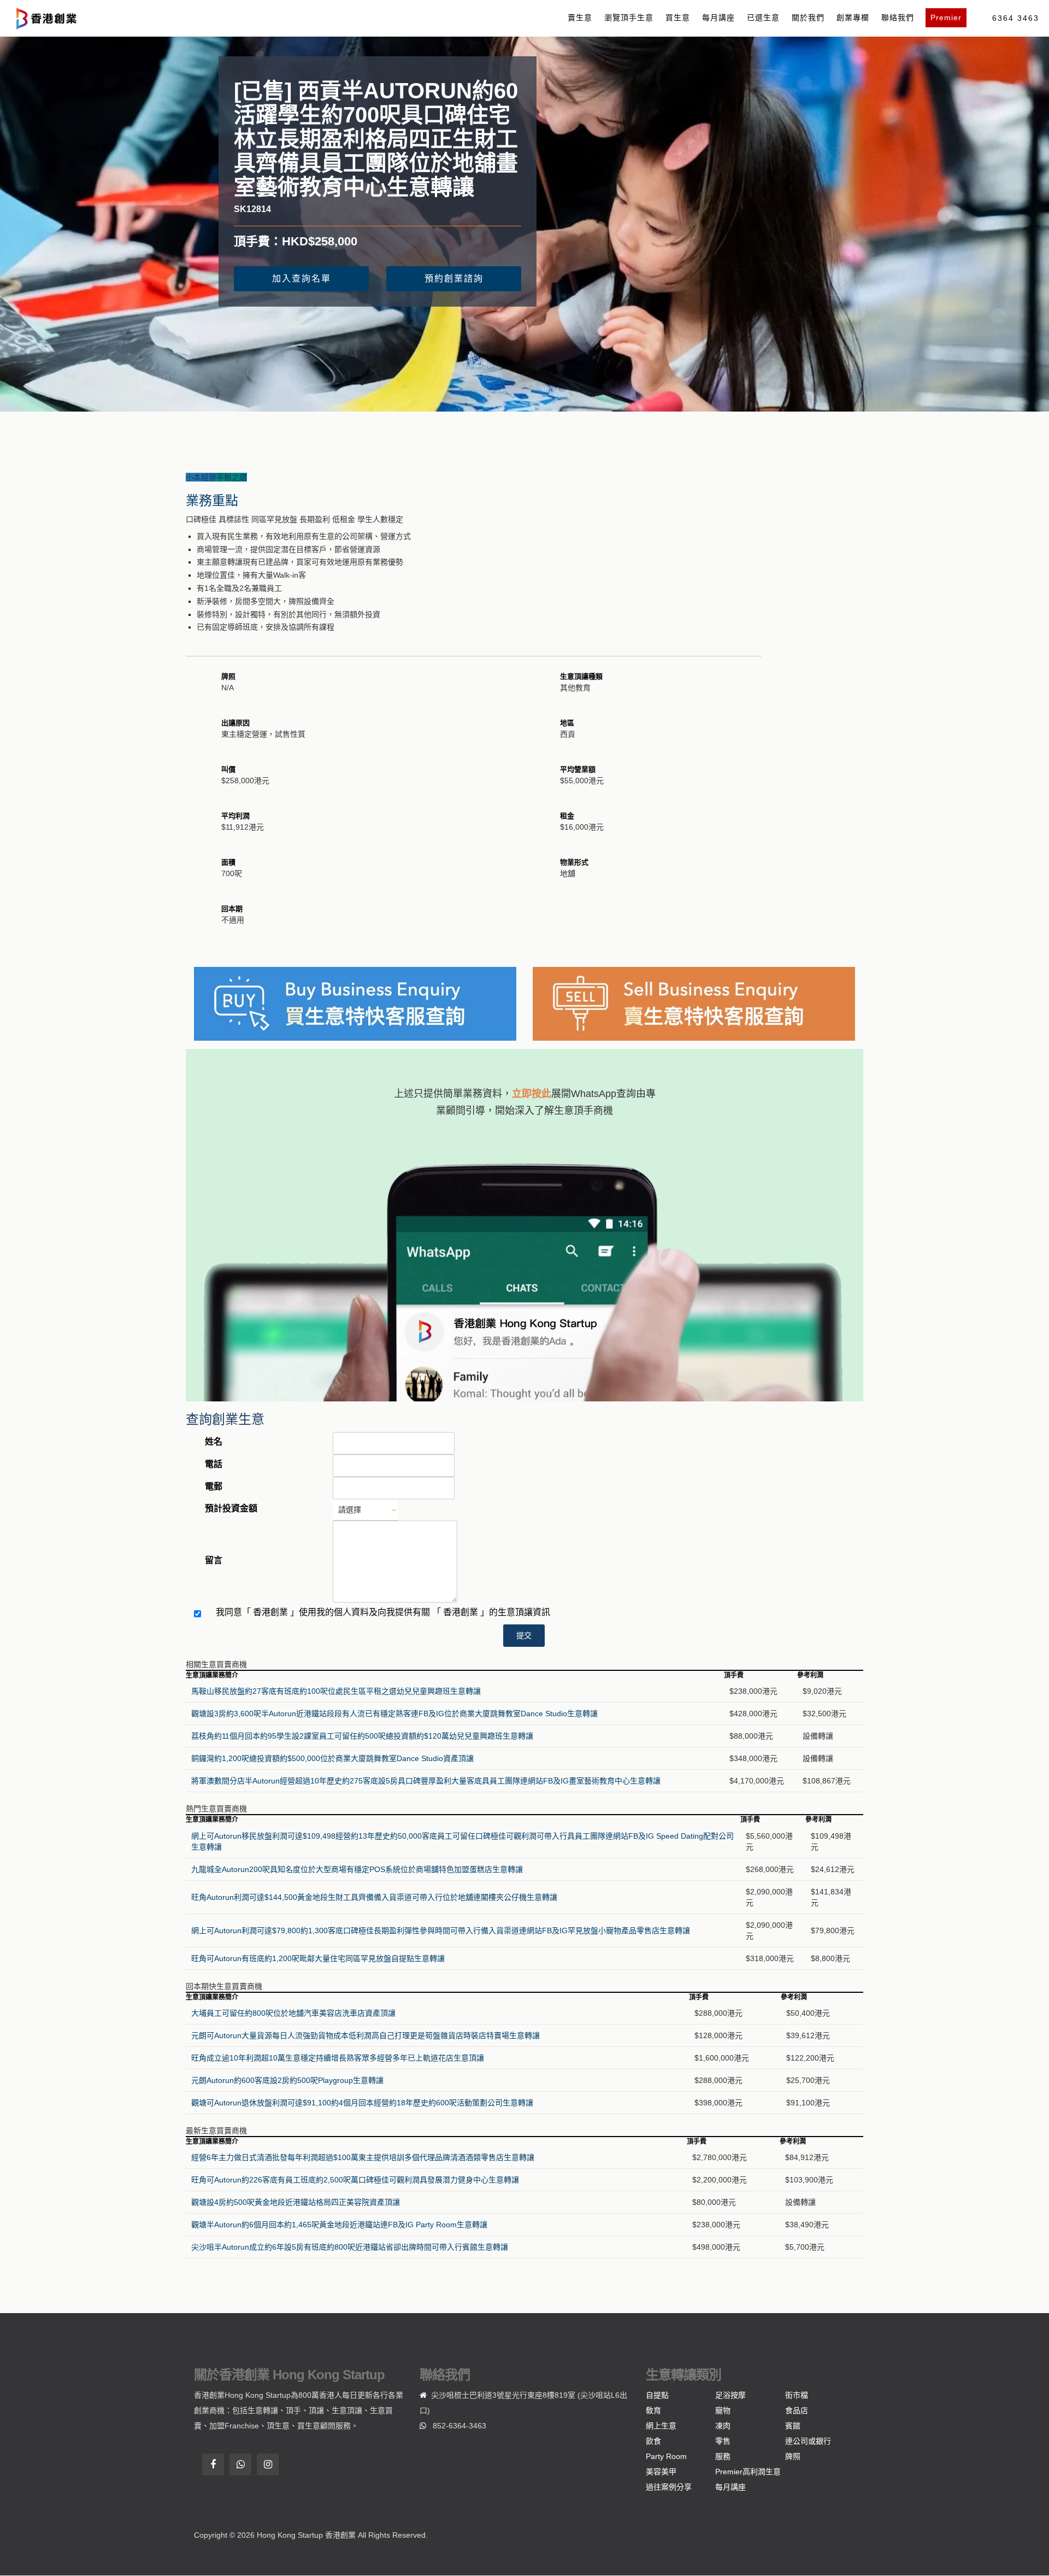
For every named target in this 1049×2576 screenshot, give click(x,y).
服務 (723, 2456)
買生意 (678, 17)
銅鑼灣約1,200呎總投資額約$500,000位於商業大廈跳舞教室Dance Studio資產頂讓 (332, 1758)
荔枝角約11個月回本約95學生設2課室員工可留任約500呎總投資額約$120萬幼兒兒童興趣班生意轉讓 (362, 1736)
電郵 (214, 1486)
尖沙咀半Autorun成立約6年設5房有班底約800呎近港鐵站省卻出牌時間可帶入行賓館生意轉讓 (350, 2247)
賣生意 (580, 17)
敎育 (653, 2410)
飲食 (653, 2441)
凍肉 (723, 2426)
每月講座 (718, 17)
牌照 (793, 2456)
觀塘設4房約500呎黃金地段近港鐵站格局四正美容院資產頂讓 (296, 2202)
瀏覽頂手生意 (629, 17)
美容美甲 (661, 2472)
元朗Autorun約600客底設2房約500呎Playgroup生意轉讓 (287, 2080)
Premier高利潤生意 (748, 2472)
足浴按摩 (730, 2395)
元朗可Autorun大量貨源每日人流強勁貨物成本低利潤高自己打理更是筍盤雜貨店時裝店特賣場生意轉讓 (366, 2035)
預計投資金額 (231, 1508)
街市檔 (797, 2395)
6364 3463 (1016, 18)
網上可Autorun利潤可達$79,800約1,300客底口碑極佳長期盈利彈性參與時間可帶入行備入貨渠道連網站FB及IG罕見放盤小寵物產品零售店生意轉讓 (441, 1930)
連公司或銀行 (808, 2441)
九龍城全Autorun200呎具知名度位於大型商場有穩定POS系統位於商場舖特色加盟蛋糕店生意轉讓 (357, 1869)
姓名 (214, 1442)
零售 (723, 2441)
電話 (214, 1464)
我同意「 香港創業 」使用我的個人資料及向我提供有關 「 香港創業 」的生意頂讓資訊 (383, 1612)
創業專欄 (853, 17)
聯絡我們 (898, 17)
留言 (214, 1560)
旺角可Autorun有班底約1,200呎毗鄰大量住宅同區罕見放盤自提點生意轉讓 (318, 1958)
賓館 (793, 2426)
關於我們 (808, 17)
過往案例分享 (669, 2487)
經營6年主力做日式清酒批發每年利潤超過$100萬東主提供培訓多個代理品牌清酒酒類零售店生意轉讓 (363, 2157)
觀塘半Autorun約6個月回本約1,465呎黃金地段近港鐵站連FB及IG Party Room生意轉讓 (339, 2225)
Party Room (666, 2456)
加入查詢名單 (302, 278)
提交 (524, 1635)
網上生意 (661, 2426)
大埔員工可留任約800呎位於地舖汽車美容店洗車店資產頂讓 (293, 2013)
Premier (946, 17)
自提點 (657, 2395)
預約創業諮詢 (454, 278)
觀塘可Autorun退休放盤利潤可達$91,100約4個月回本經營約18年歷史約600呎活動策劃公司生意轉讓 (362, 2103)
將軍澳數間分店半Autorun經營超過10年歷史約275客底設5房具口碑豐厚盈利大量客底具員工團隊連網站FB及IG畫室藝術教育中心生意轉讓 (426, 1781)
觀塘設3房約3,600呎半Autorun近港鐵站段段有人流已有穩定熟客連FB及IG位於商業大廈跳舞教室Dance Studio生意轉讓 (394, 1714)
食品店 (797, 2410)
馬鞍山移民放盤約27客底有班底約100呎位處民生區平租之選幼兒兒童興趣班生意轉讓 (336, 1691)
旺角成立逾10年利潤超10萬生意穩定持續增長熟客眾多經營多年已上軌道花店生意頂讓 (338, 2058)
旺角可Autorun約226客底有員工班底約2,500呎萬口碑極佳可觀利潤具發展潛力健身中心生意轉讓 (355, 2180)
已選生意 (763, 17)
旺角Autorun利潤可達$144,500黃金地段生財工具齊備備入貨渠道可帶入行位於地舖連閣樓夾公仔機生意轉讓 (374, 1897)
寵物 (723, 2410)
